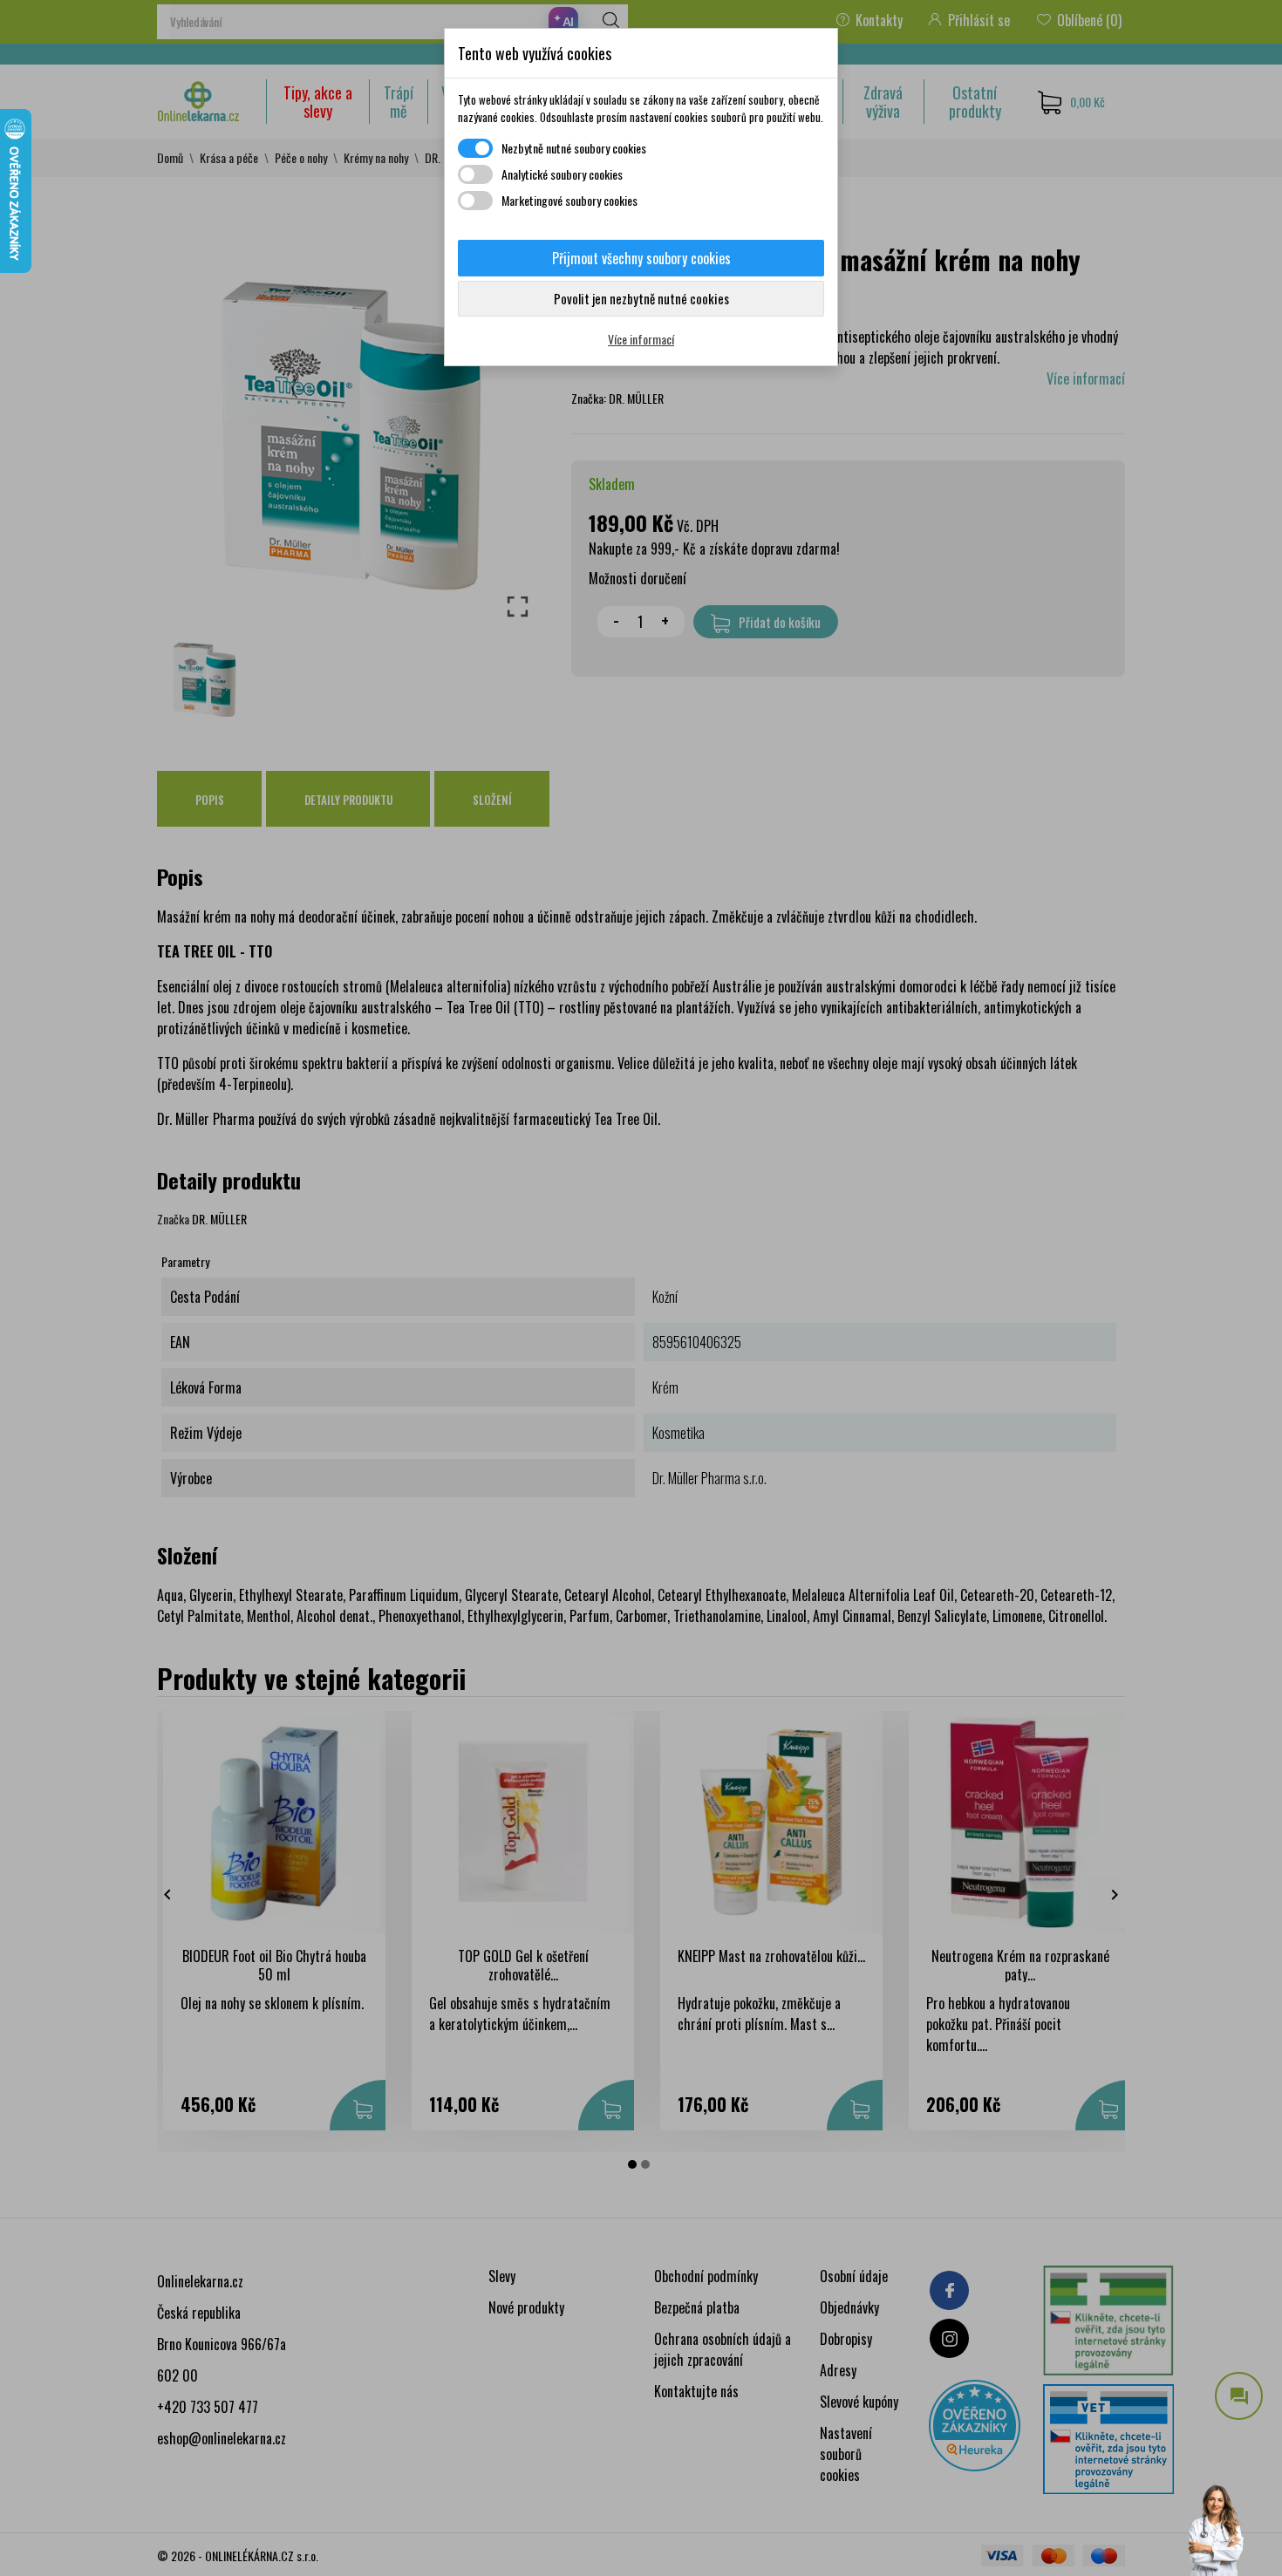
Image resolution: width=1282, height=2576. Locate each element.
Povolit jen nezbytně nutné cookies (641, 298)
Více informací (641, 339)
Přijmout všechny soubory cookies (641, 258)
